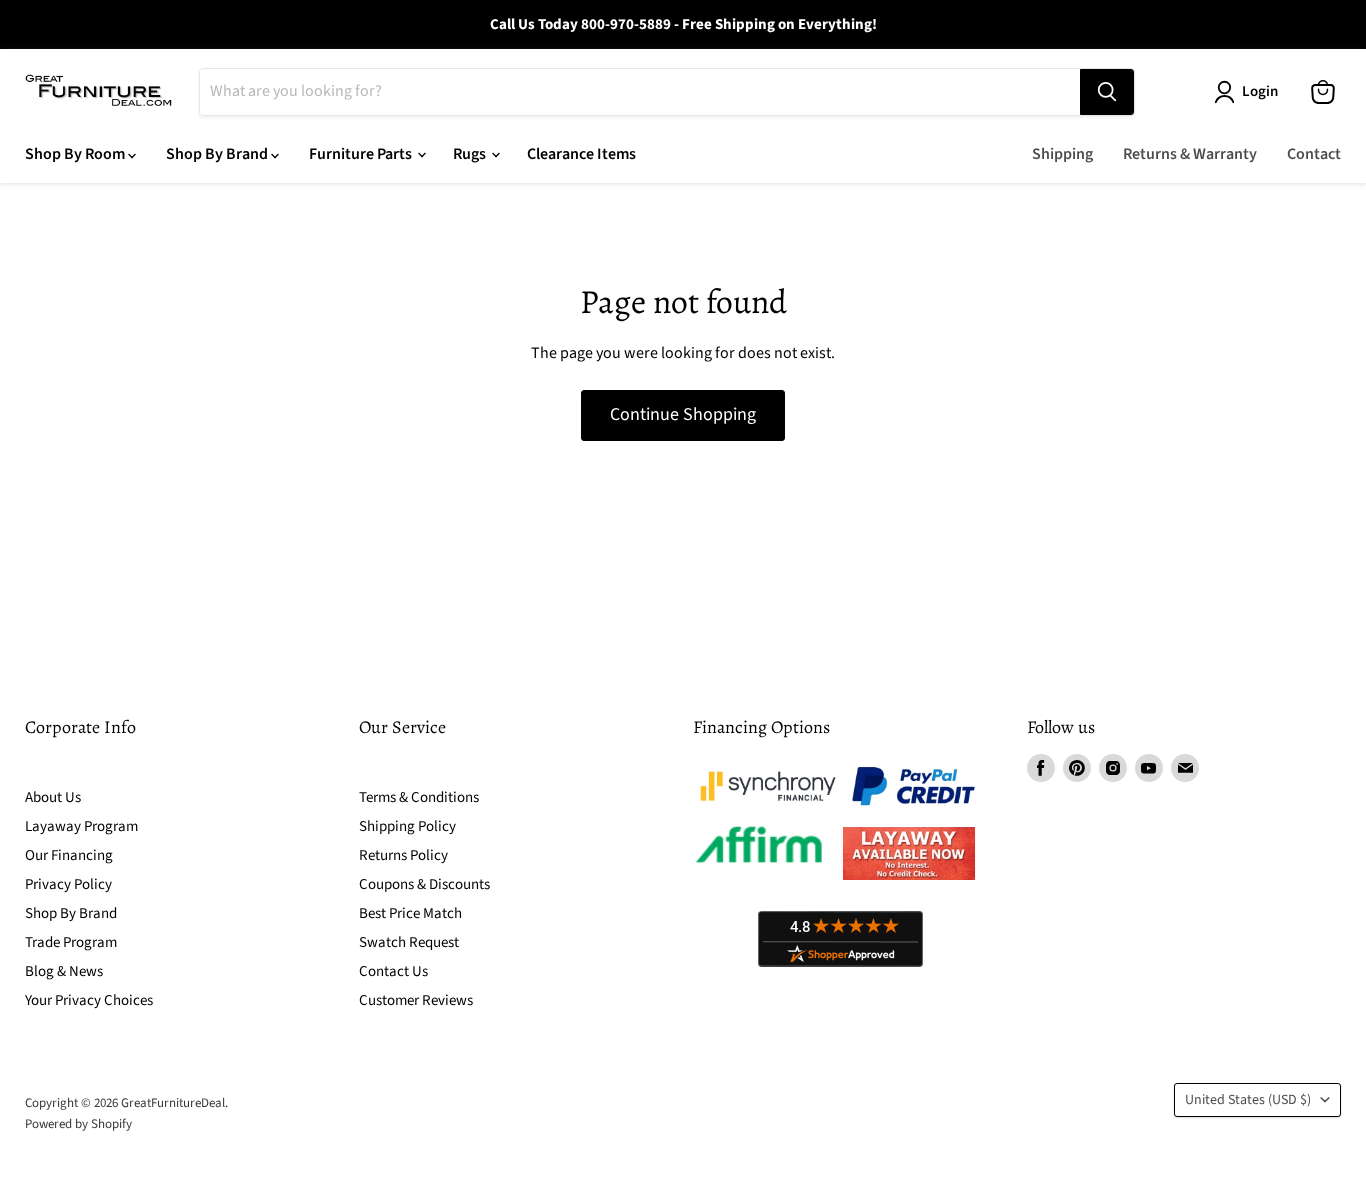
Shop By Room (76, 154)
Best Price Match (410, 913)
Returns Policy (403, 855)
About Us (53, 797)
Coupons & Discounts (424, 884)
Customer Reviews (416, 1000)
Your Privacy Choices (89, 1000)
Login (1260, 91)
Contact (1314, 154)
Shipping (1062, 154)
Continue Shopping (683, 414)
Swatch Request (409, 942)
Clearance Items (581, 154)
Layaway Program (81, 826)
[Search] (1107, 92)
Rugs (471, 154)
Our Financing (69, 855)
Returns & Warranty (1190, 154)
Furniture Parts (362, 154)
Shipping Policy (407, 826)
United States (1248, 1100)
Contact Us (393, 971)
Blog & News (64, 971)
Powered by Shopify (78, 1124)
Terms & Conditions (419, 797)
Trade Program (71, 942)
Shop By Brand (218, 154)
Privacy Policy (68, 884)
